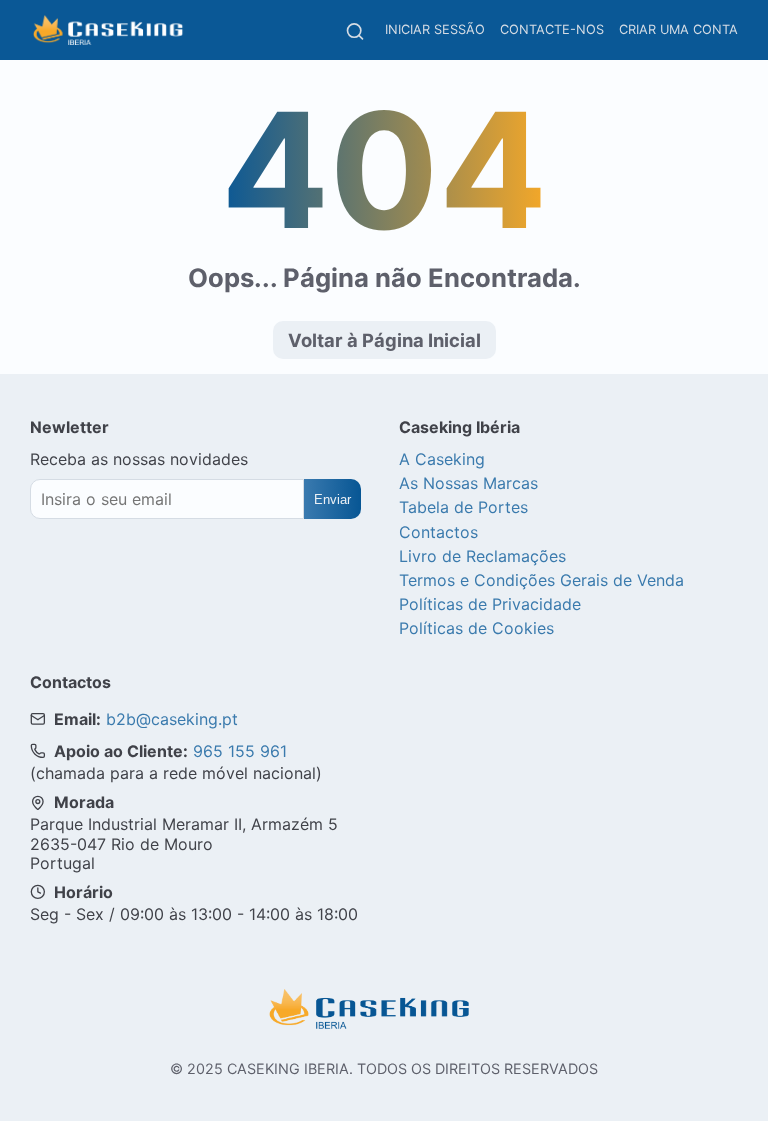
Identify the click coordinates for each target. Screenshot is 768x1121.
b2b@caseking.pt (172, 719)
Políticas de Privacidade (490, 604)
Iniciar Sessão (435, 29)
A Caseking (442, 459)
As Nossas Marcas (468, 483)
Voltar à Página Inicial (384, 340)
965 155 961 (240, 751)
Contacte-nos (552, 29)
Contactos (438, 532)
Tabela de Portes (463, 507)
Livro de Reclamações (482, 556)
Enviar (332, 499)
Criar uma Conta (678, 29)
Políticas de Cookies (476, 628)
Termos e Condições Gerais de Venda (541, 580)
